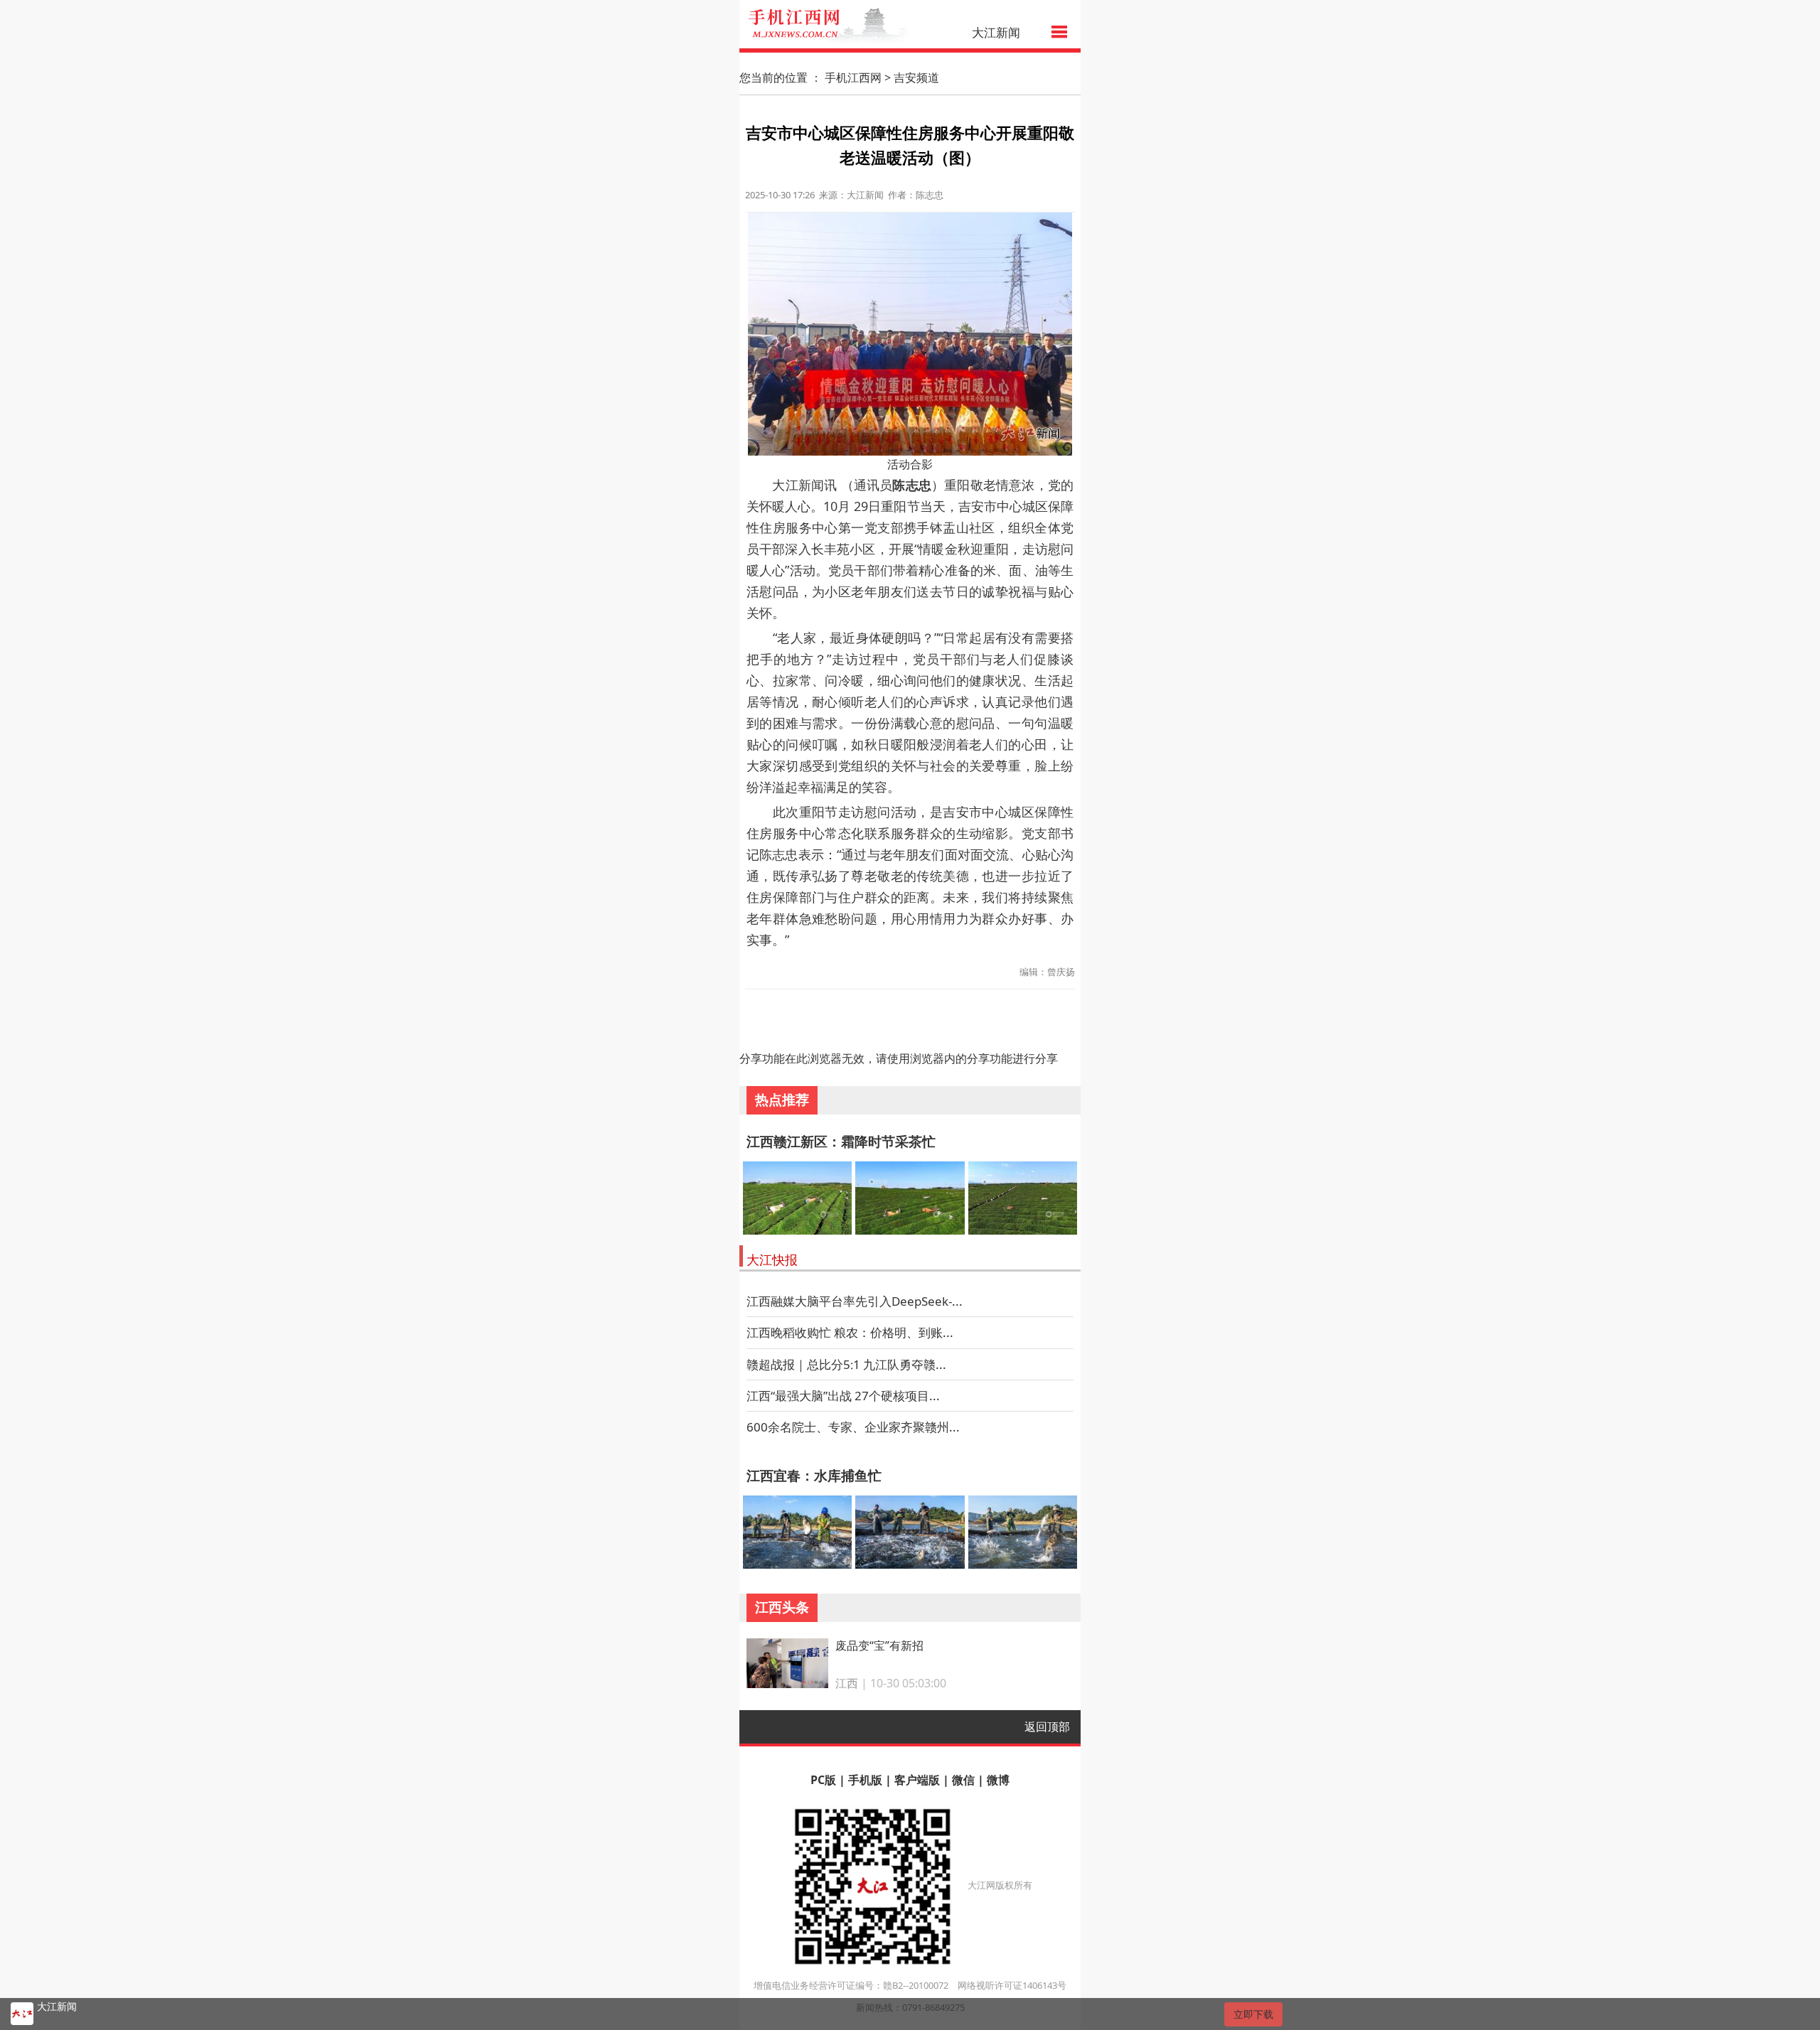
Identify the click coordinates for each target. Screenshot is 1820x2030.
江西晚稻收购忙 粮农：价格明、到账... (850, 1332)
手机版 (865, 1780)
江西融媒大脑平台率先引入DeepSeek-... (855, 1301)
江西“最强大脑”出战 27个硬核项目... (843, 1396)
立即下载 (1253, 2014)
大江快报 (772, 1260)
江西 (847, 1683)
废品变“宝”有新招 (879, 1645)
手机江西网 (853, 77)
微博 (998, 1780)
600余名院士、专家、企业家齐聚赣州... (853, 1427)
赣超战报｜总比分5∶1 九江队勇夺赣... (846, 1364)
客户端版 (917, 1780)
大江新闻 (996, 32)
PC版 (823, 1780)
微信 (963, 1780)
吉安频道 (916, 77)
